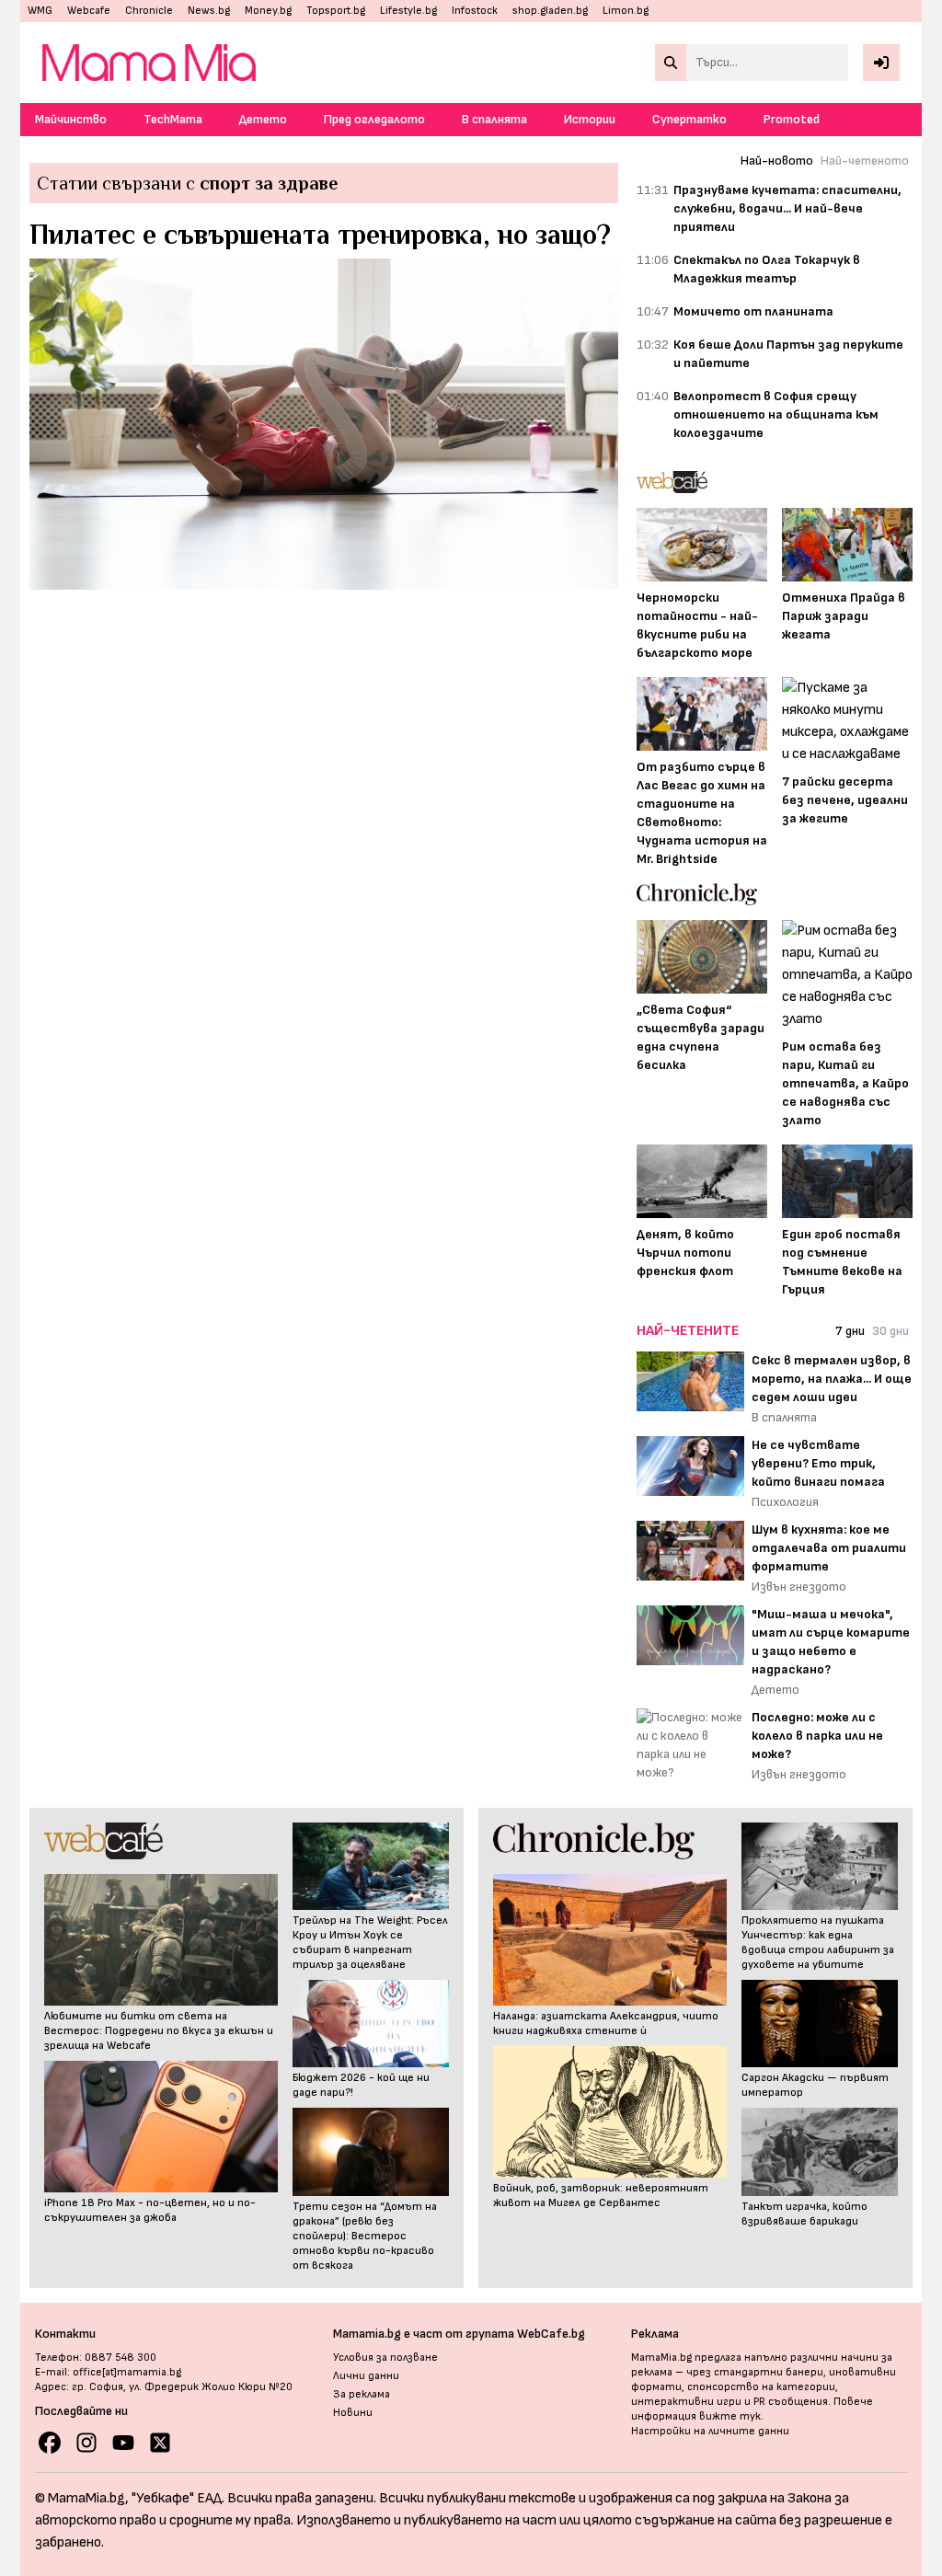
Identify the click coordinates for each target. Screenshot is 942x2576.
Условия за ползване (385, 2357)
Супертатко (689, 119)
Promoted (792, 119)
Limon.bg (626, 11)
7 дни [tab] (850, 1331)
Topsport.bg (336, 11)
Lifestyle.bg (408, 11)
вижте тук (730, 2416)
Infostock (475, 11)
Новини (353, 2413)
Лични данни (366, 2376)
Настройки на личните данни (710, 2431)
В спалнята (494, 119)
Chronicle (149, 11)
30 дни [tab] (890, 1331)
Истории (590, 119)
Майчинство (71, 119)
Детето (263, 119)
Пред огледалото (374, 119)
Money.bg (268, 11)
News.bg (209, 11)
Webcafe (89, 11)
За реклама (362, 2394)
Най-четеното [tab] (865, 161)
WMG (40, 11)
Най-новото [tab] (777, 161)
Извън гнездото (799, 1587)
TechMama (173, 119)
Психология (785, 1502)
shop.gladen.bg (550, 11)
